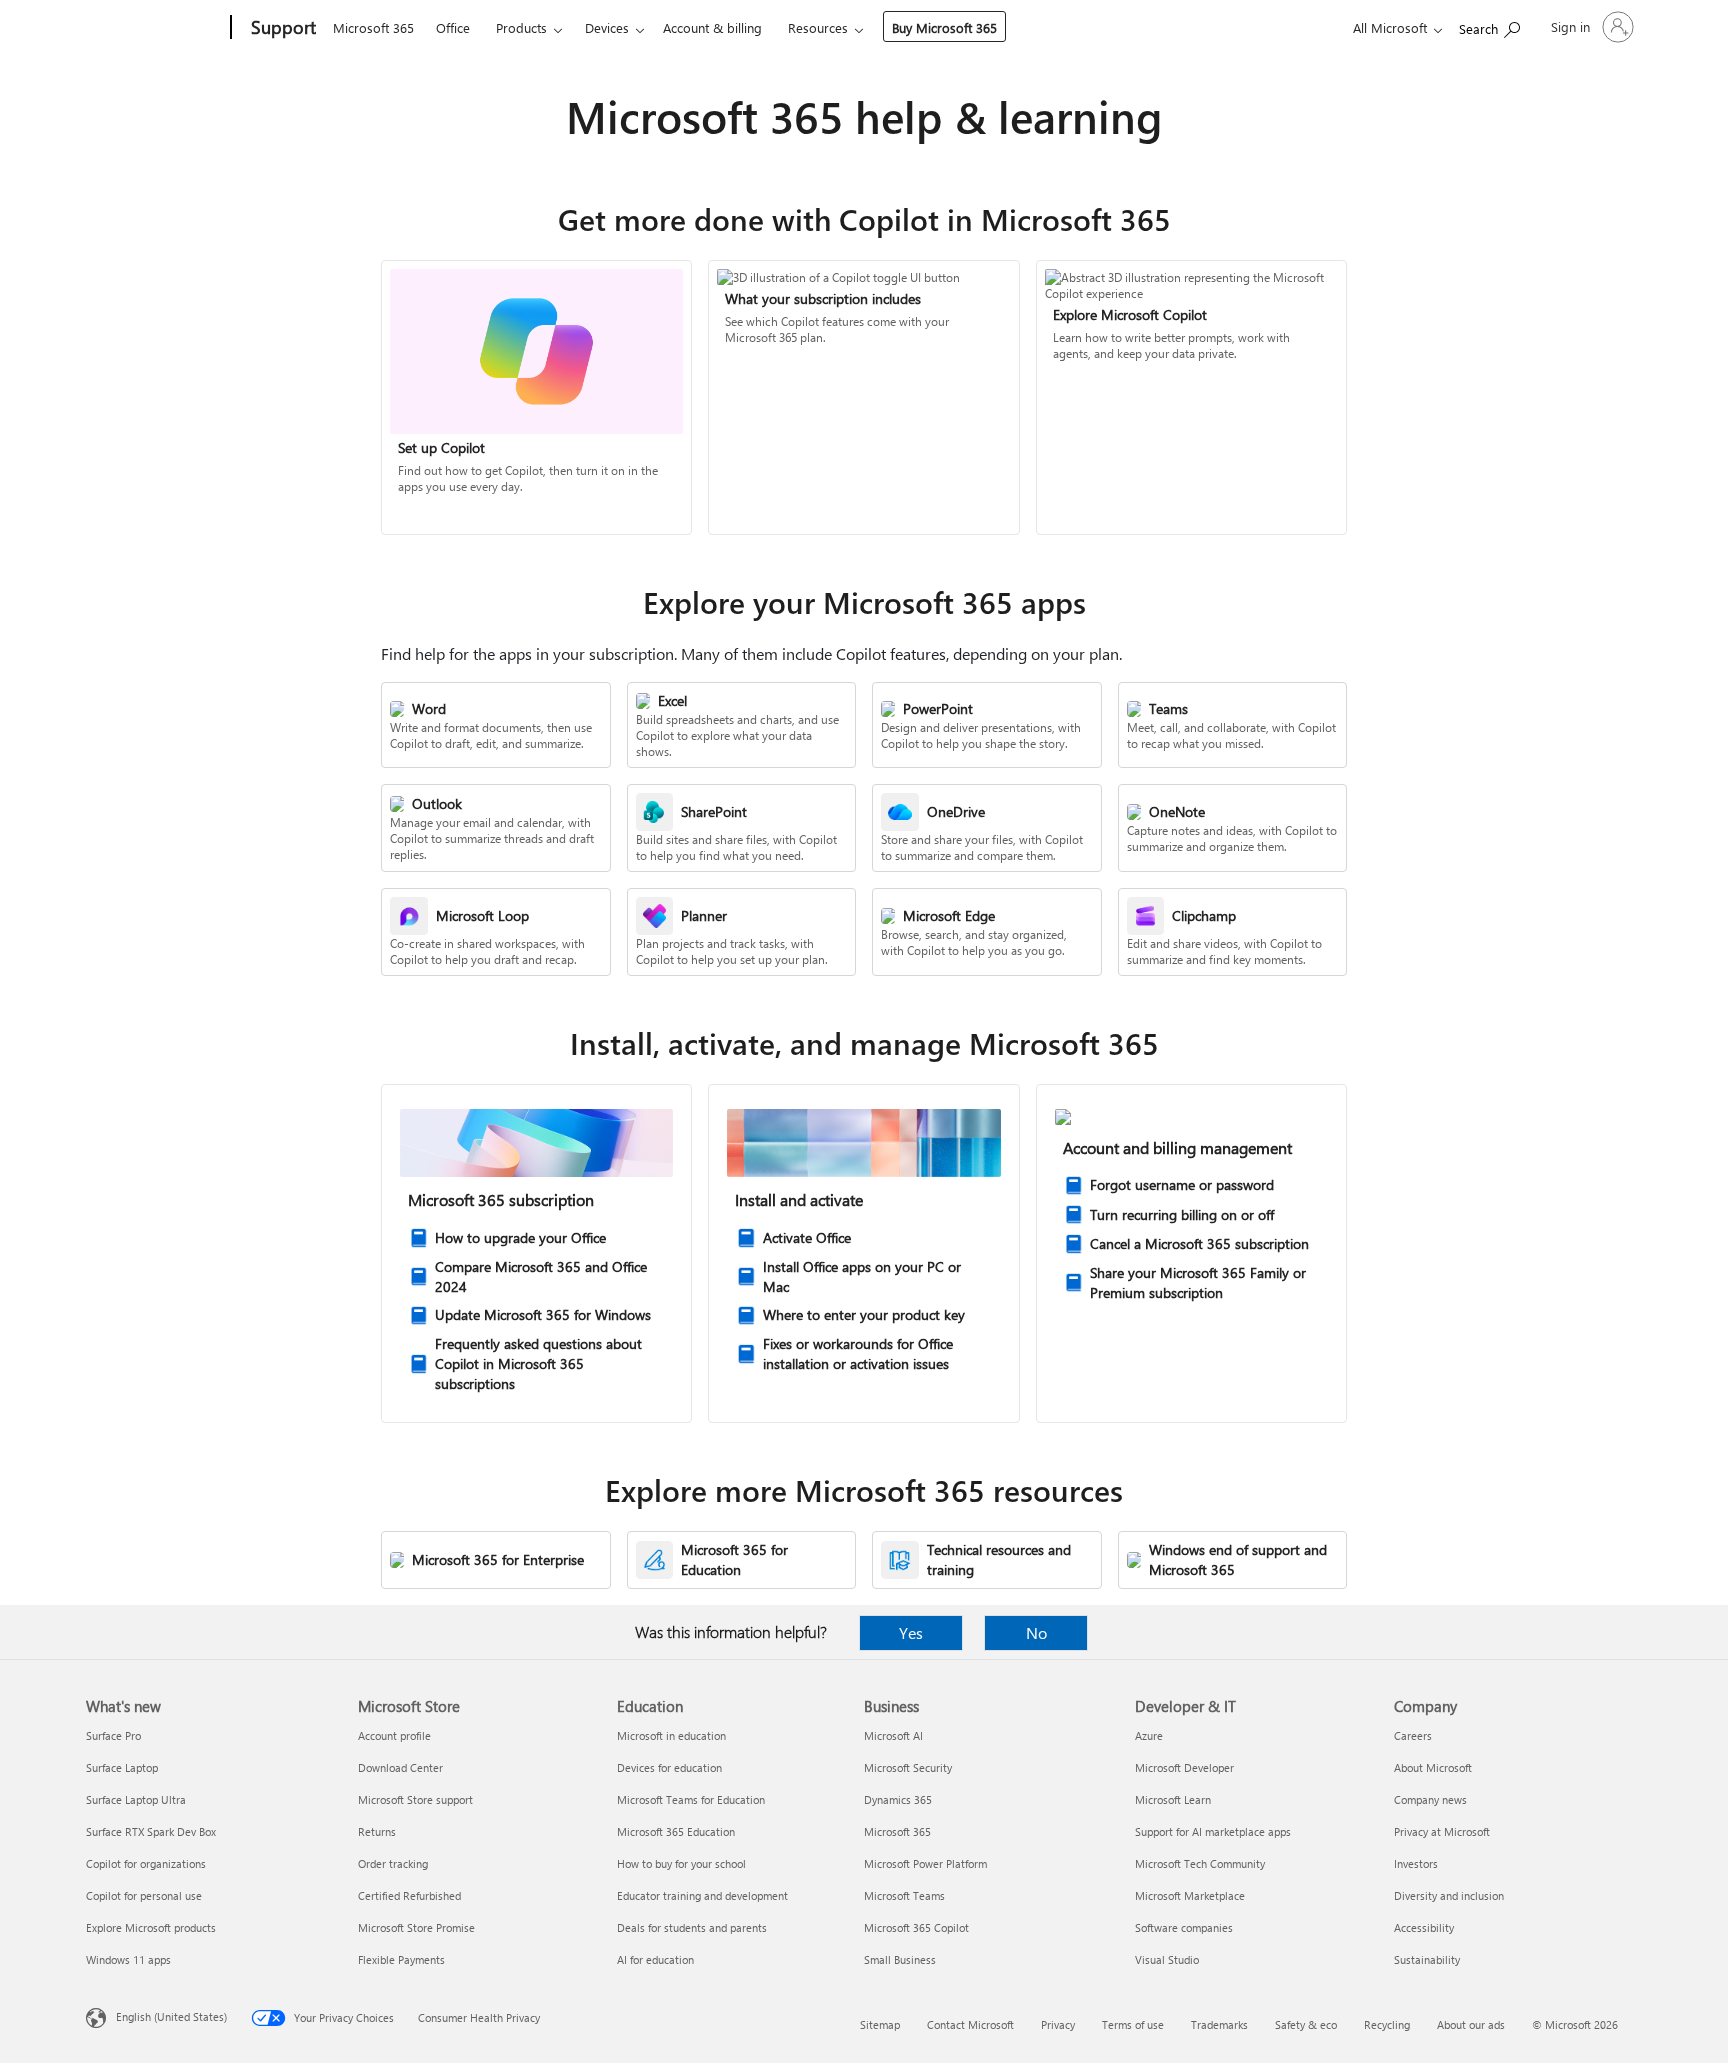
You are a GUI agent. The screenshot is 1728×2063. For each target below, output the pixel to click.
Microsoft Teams (904, 1895)
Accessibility (1424, 1927)
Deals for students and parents (692, 1927)
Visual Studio (1167, 1959)
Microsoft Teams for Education (691, 1799)
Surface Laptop (122, 1767)
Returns (377, 1831)
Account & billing (712, 27)
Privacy (1058, 2024)
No (1036, 1632)
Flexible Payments (401, 1959)
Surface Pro (113, 1735)
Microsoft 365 (373, 27)
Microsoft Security (908, 1767)
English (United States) (171, 2016)
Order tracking (393, 1863)
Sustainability (1427, 1959)
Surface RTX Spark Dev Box (151, 1831)
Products (521, 27)
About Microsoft (1433, 1767)
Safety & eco (1306, 2024)
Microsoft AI (893, 1735)
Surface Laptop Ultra (136, 1799)
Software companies (1184, 1927)
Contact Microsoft (970, 2024)
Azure (1149, 1735)
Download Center (400, 1767)
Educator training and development (702, 1895)
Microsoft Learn (1173, 1799)
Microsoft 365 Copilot (916, 1927)
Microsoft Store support (415, 1799)
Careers (1413, 1735)
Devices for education (669, 1767)
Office (453, 27)
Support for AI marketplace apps (1213, 1831)
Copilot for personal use (144, 1895)
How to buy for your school (681, 1863)
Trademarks (1219, 2024)
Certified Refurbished (409, 1895)
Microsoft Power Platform (925, 1863)
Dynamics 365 (898, 1799)
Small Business (900, 1959)
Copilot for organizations (146, 1863)
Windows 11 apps (128, 1959)
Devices (607, 27)
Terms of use (1133, 2024)
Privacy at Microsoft (1442, 1831)
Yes (911, 1632)
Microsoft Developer (1184, 1767)
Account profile (394, 1735)
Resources (818, 27)
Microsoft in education (671, 1735)
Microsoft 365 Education (676, 1831)
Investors (1416, 1863)
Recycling (1387, 2024)
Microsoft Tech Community (1200, 1863)
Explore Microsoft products (151, 1927)
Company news (1430, 1799)
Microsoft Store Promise (416, 1927)
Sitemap (880, 2024)
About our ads (1471, 2024)
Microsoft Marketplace (1190, 1895)
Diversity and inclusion (1449, 1895)
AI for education (655, 1959)
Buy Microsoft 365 (944, 27)
